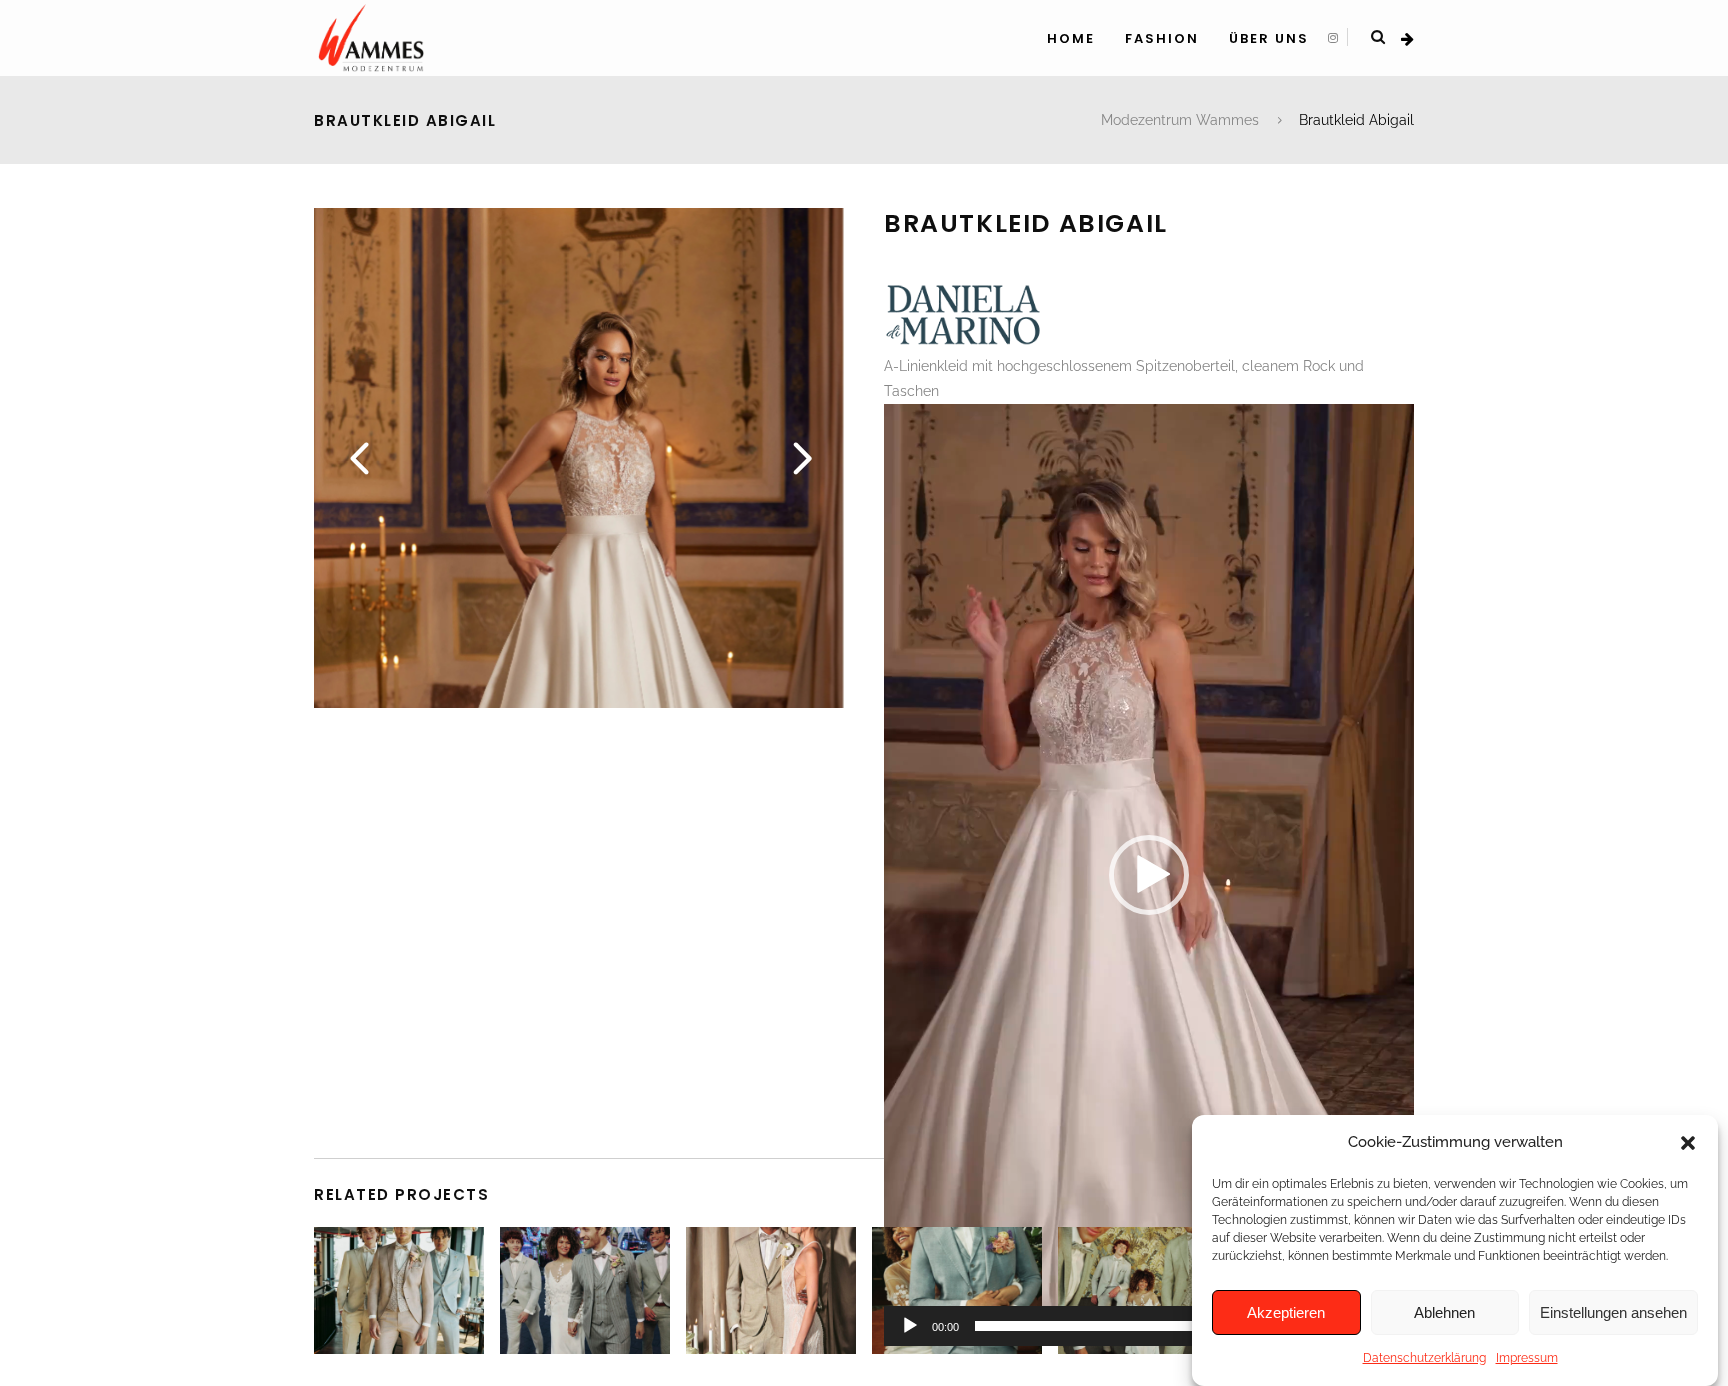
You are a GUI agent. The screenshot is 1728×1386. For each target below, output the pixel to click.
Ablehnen (1444, 1312)
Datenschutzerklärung (1424, 1358)
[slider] (1133, 1326)
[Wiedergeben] (910, 1326)
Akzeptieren (1286, 1312)
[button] (1688, 1143)
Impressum (1527, 1358)
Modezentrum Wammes (1180, 120)
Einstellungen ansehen (1613, 1312)
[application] (1149, 875)
